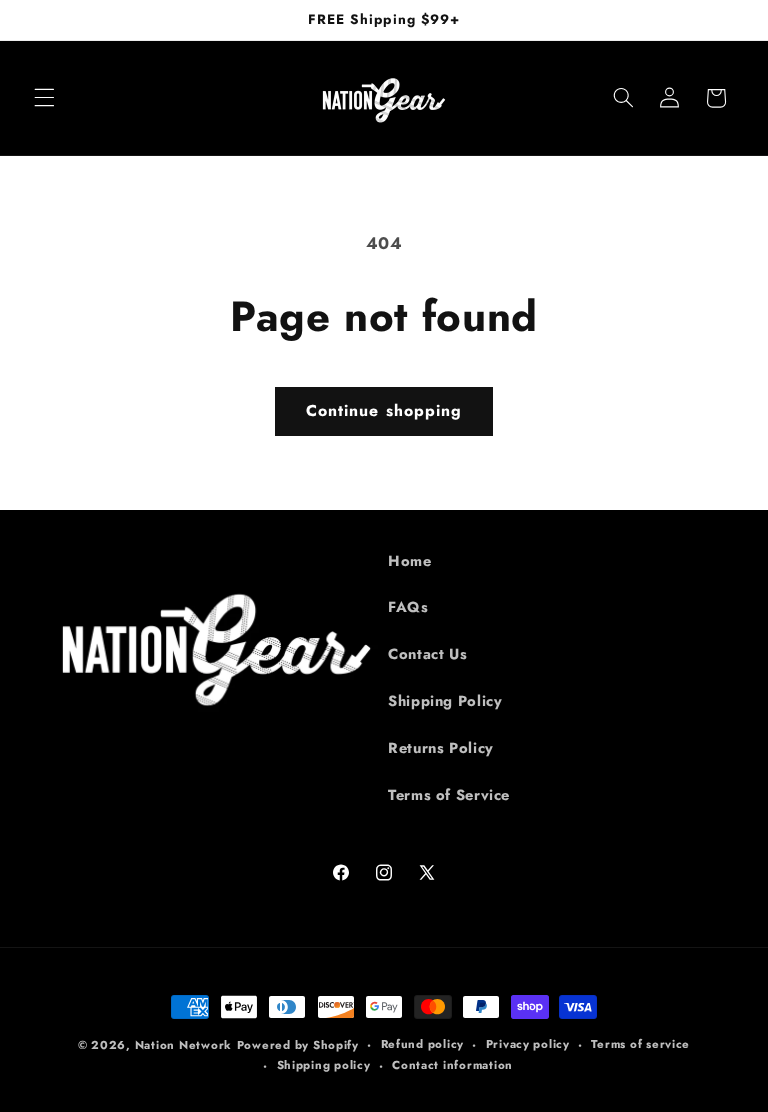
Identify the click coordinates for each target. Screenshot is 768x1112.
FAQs (408, 607)
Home (410, 561)
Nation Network (183, 1045)
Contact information (452, 1065)
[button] (44, 98)
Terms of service (640, 1044)
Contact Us (427, 654)
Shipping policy (324, 1065)
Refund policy (423, 1044)
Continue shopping (384, 410)
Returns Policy (441, 748)
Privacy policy (528, 1044)
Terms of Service (449, 795)
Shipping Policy (445, 701)
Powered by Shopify (298, 1045)
